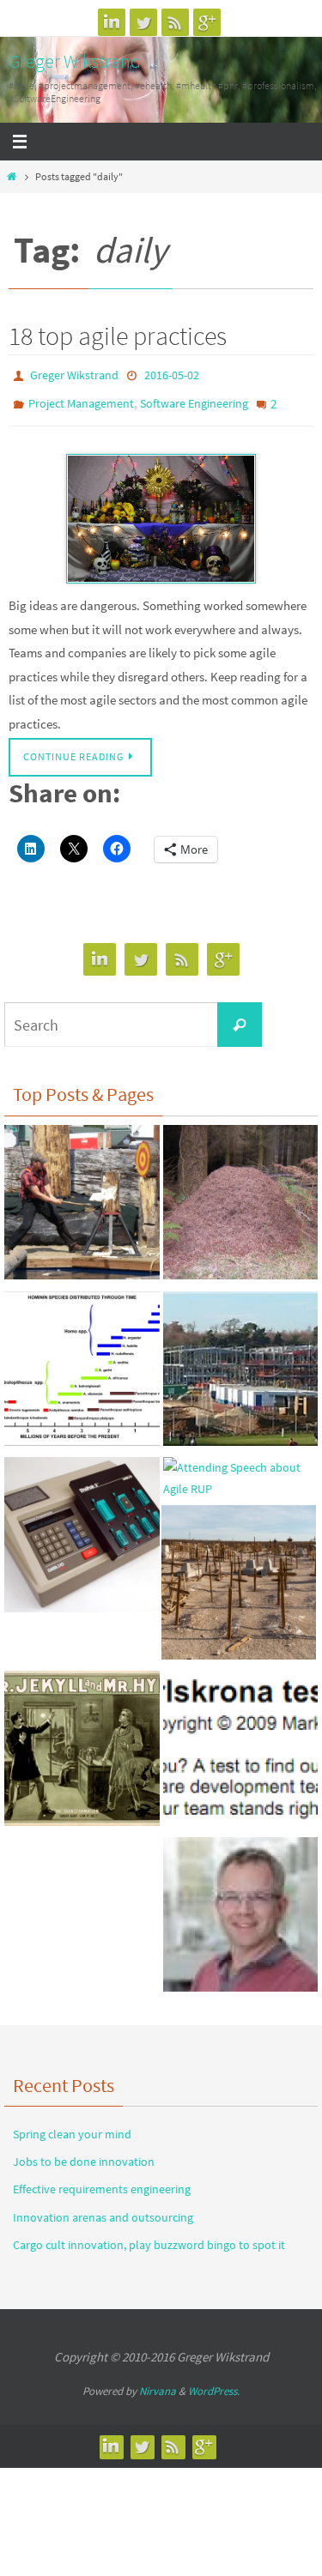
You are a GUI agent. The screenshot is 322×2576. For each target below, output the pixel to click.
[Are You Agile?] (241, 1744)
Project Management (81, 399)
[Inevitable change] (82, 1364)
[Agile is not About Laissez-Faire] (241, 1198)
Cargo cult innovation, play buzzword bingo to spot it (149, 2236)
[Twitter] (143, 22)
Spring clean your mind (72, 2126)
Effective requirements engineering (102, 2180)
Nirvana (158, 2382)
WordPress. (214, 2382)
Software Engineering (194, 399)
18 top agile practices (118, 336)
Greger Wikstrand (75, 61)
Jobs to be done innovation (84, 2153)
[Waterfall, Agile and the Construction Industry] (241, 1364)
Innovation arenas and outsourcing (103, 2208)
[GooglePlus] (207, 22)
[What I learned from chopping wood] (82, 1198)
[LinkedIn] (112, 22)
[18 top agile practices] (161, 510)
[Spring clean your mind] (82, 1744)
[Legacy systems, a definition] (82, 1530)
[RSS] (175, 22)
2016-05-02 (172, 374)
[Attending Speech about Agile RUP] (241, 1470)
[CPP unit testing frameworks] (241, 1910)
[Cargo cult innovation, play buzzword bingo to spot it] (239, 1577)
